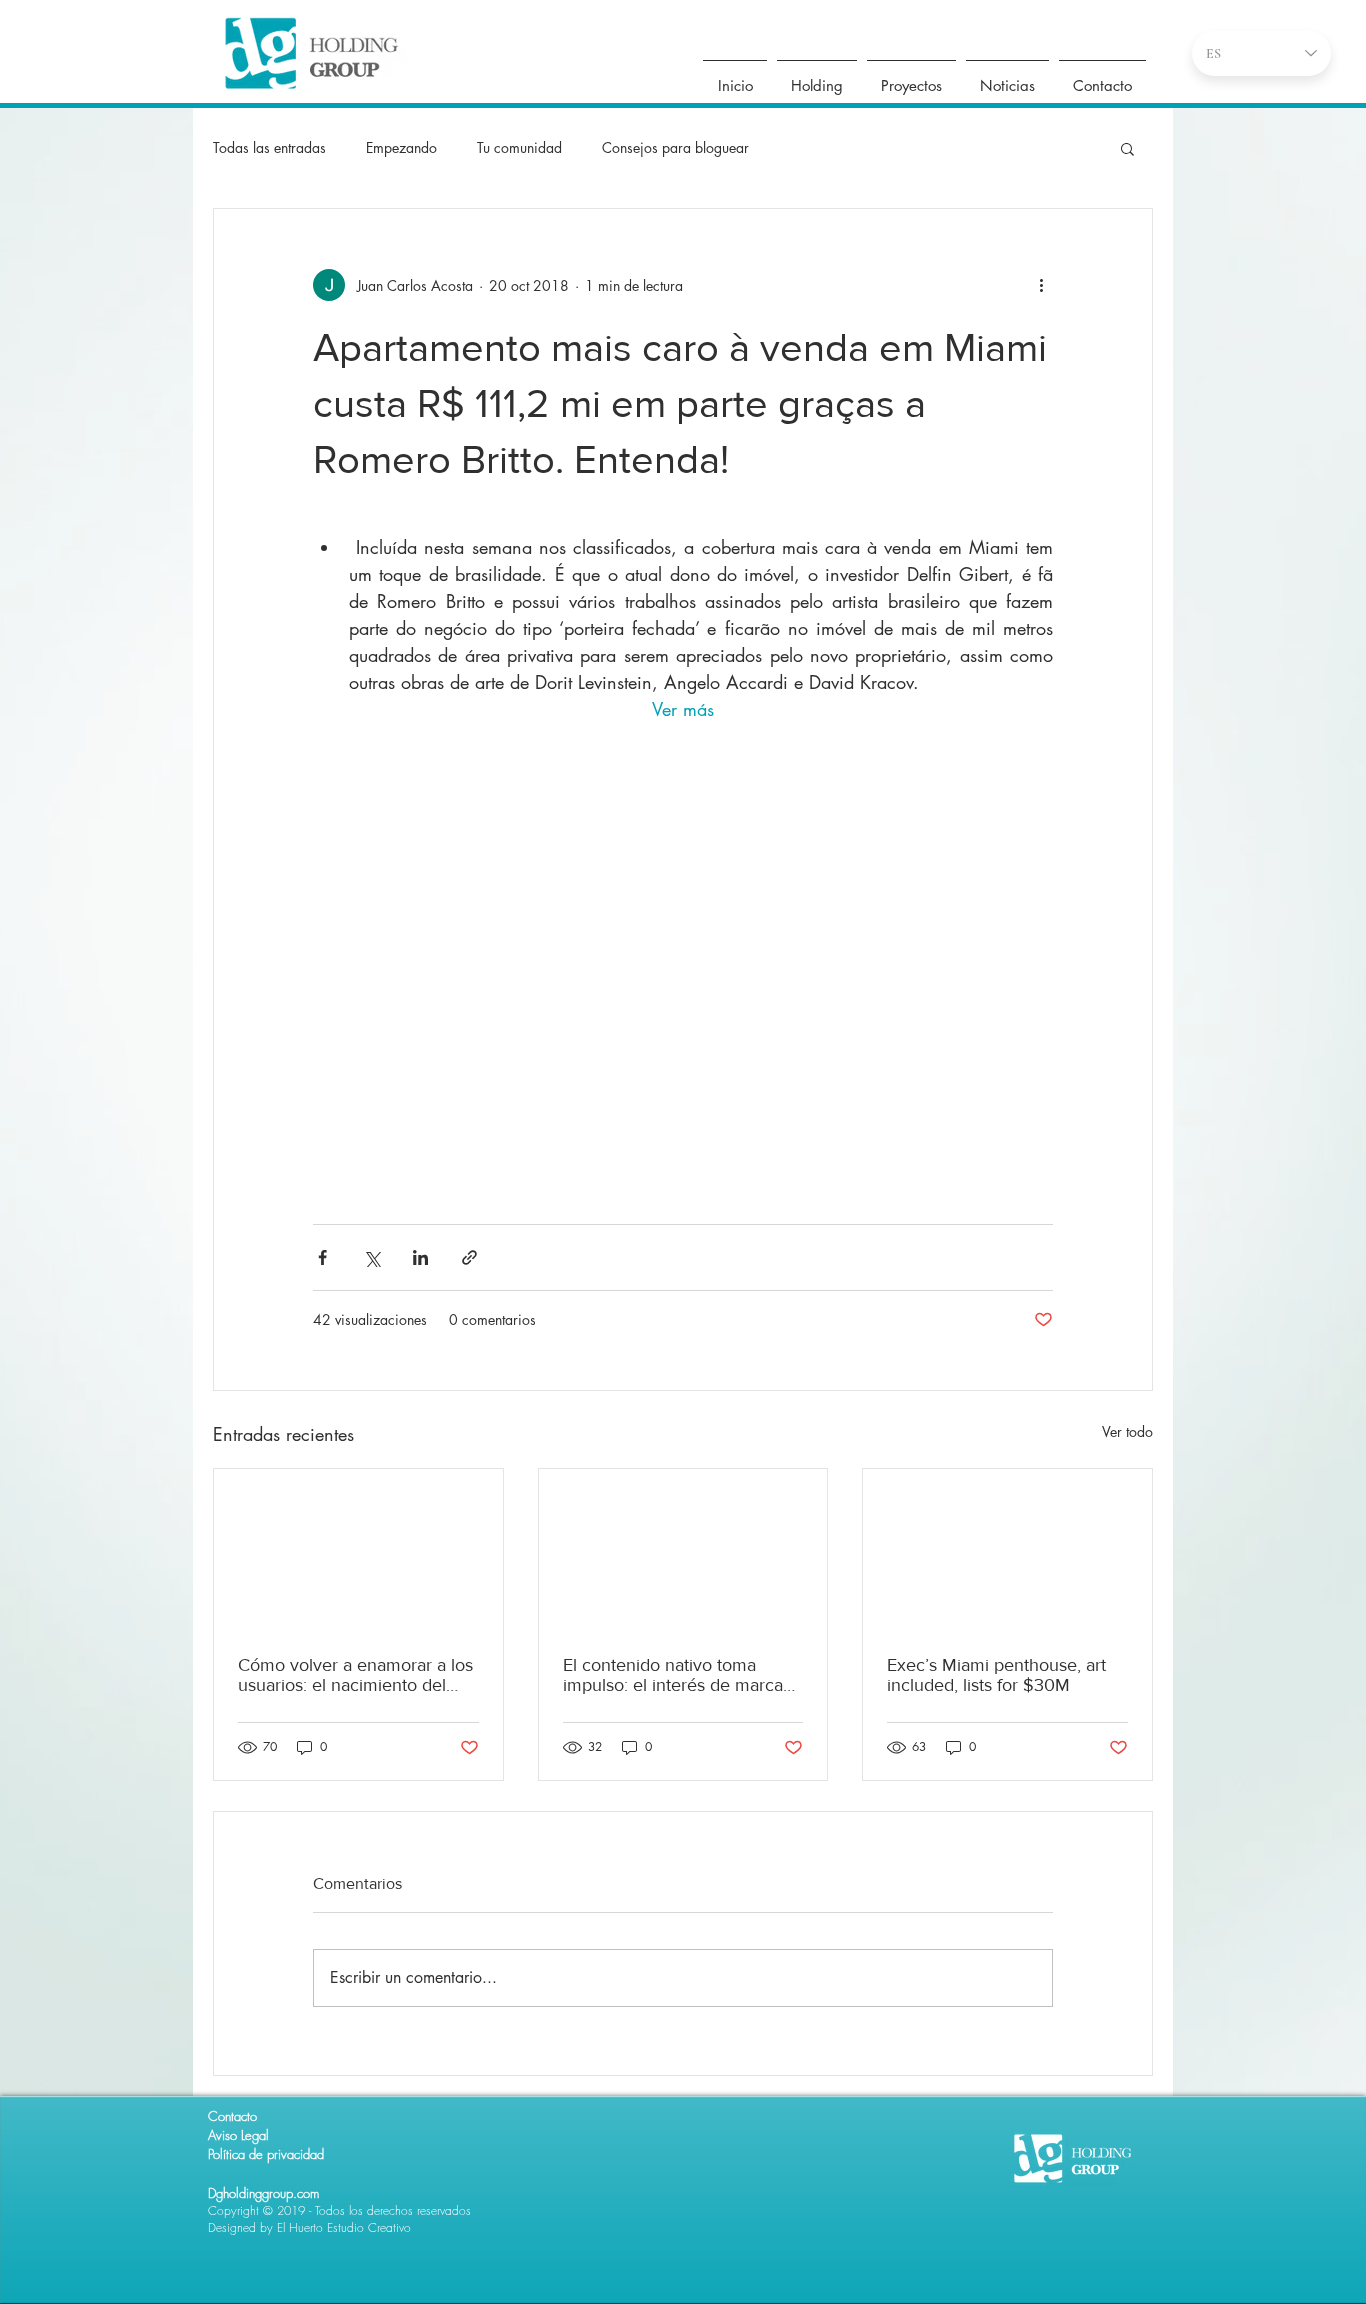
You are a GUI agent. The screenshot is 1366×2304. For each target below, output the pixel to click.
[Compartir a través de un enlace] (469, 1257)
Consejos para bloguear (675, 147)
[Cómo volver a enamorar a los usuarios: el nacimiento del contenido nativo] (358, 1550)
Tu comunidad (519, 147)
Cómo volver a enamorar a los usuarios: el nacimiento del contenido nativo (355, 1675)
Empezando (401, 147)
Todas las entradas (269, 147)
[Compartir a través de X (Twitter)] (371, 1257)
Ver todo (1127, 1431)
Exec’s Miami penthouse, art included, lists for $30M (996, 1675)
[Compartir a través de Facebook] (322, 1257)
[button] (1127, 148)
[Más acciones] (1041, 285)
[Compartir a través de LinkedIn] (420, 1257)
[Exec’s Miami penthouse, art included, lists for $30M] (1007, 1550)
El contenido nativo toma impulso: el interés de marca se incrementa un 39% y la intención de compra (673, 1675)
